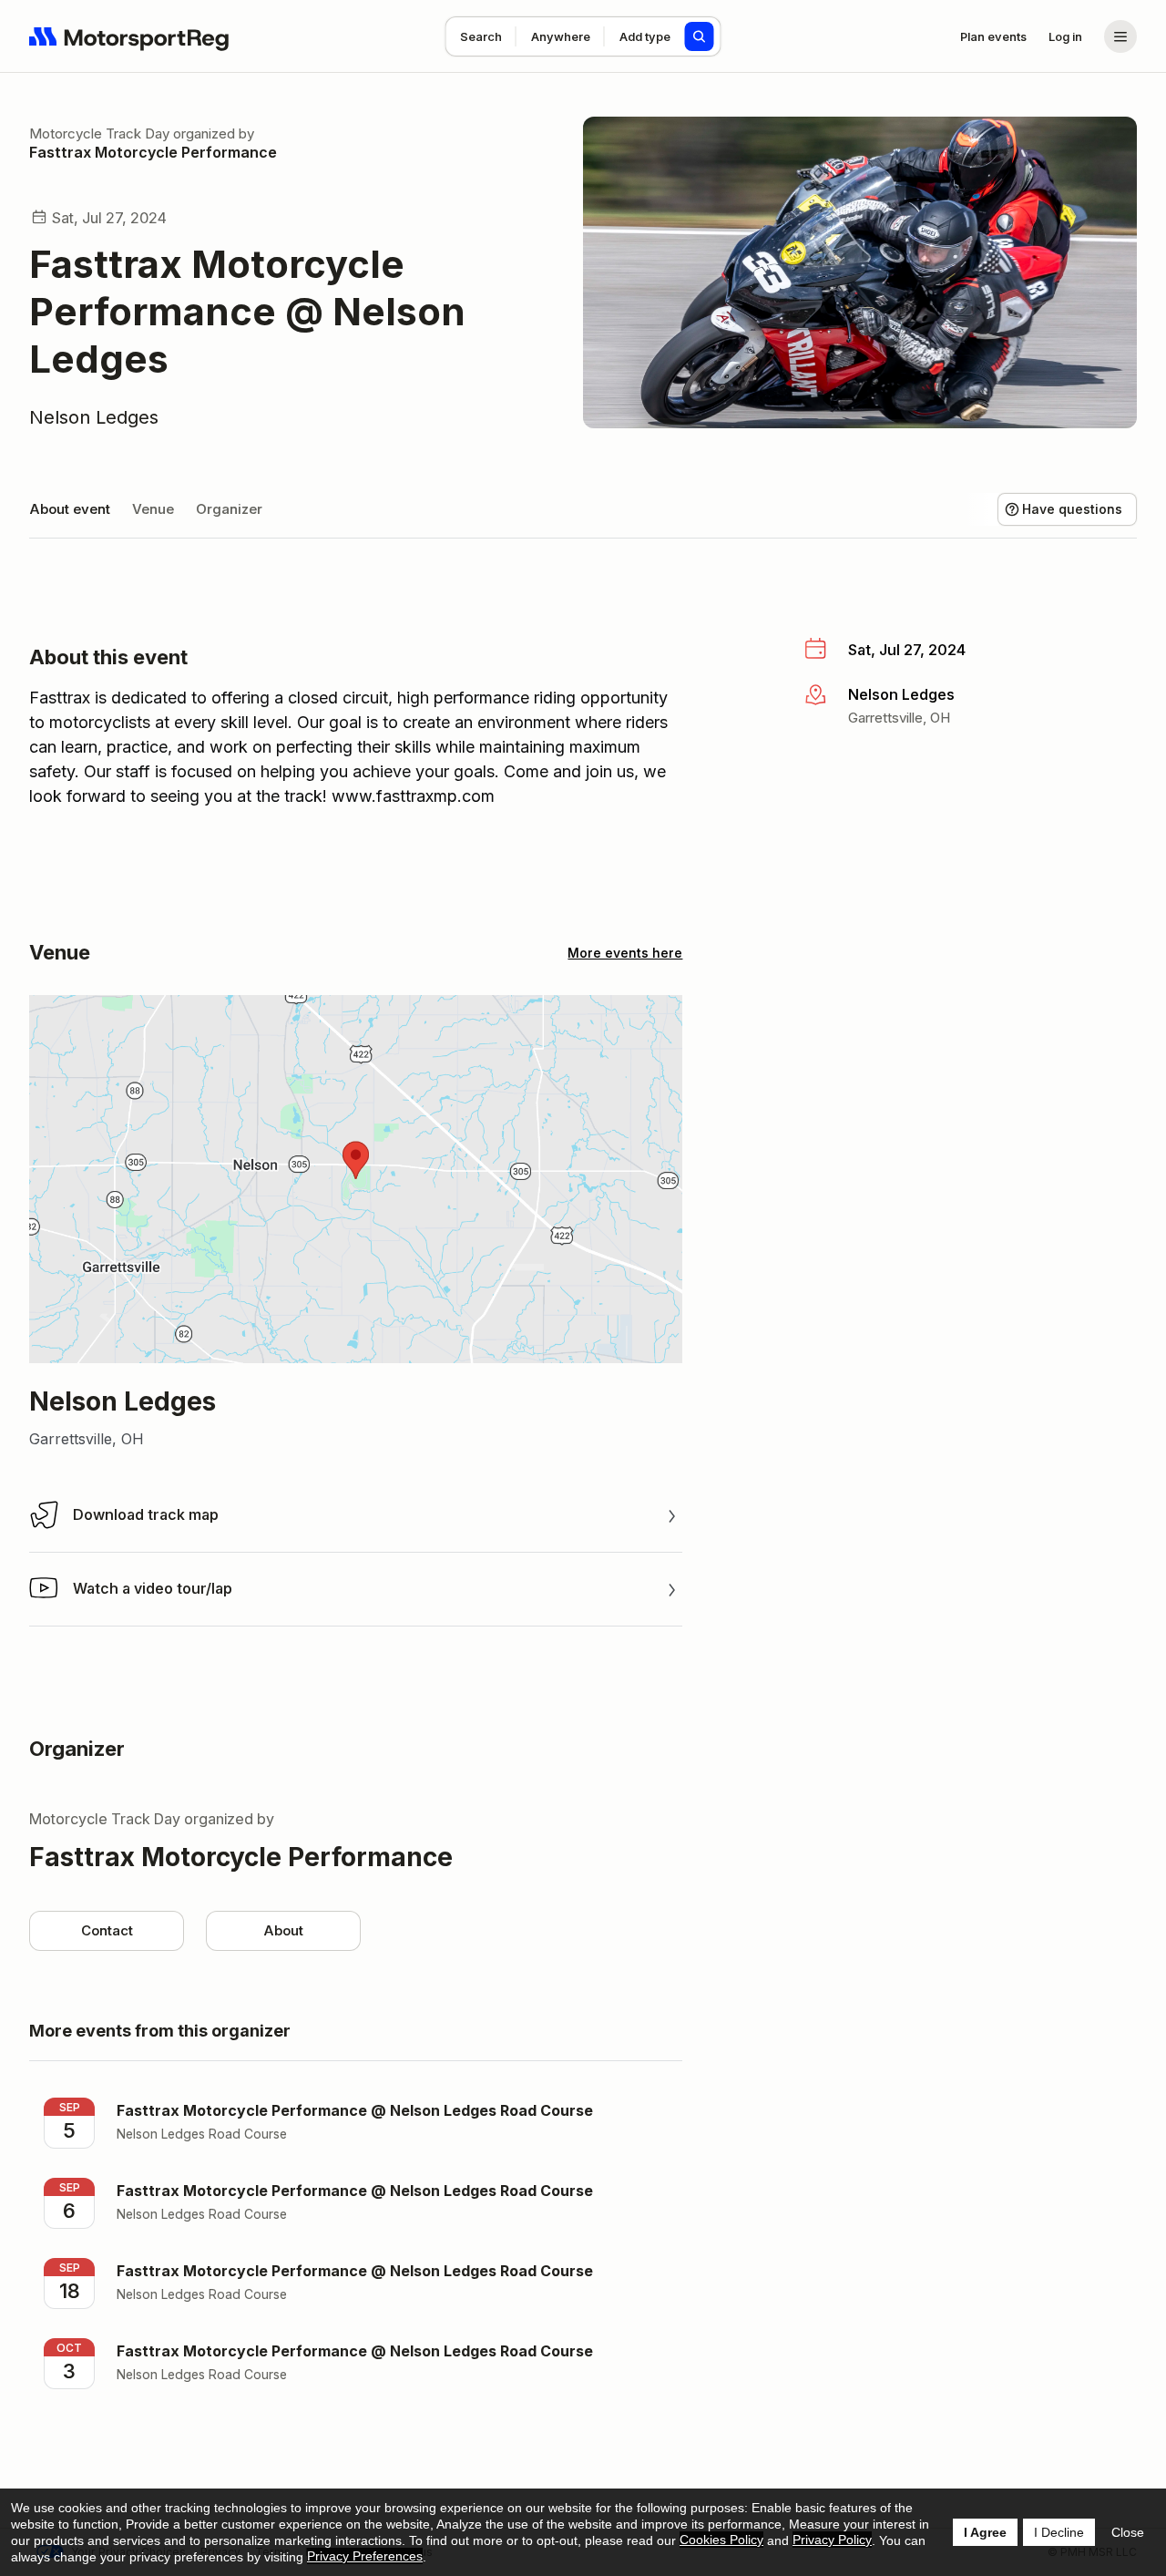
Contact (107, 1930)
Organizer (229, 509)
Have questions (1072, 509)
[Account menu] (1120, 36)
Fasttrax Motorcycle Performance (153, 152)
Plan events (993, 36)
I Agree (985, 2532)
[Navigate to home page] (129, 36)
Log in (1065, 36)
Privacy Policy (832, 2540)
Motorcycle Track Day (99, 133)
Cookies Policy (721, 2540)
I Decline (1059, 2532)
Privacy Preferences (365, 2556)
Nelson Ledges (94, 417)
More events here (625, 953)
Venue (153, 509)
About (283, 1930)
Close (1128, 2532)
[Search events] (700, 36)
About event (70, 509)
